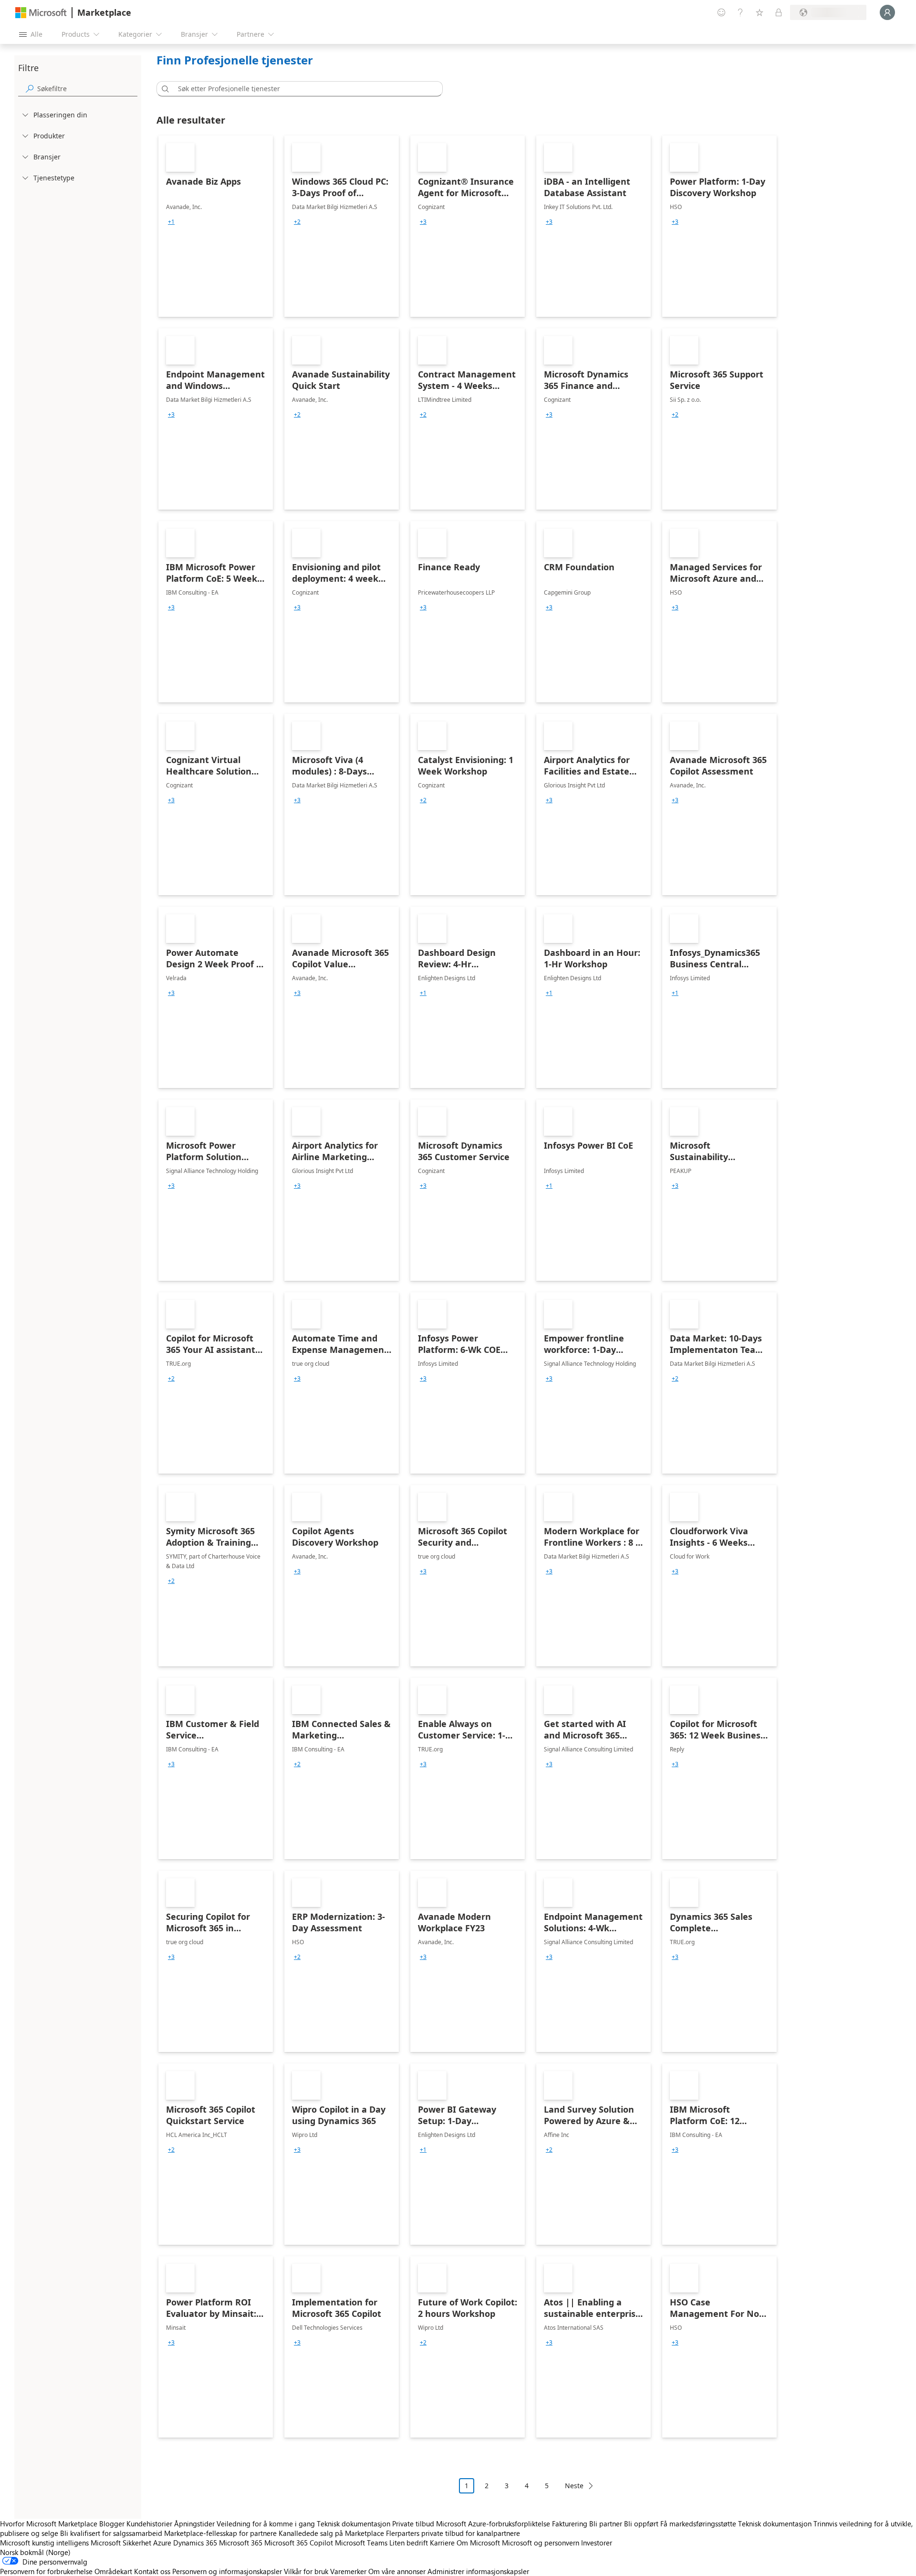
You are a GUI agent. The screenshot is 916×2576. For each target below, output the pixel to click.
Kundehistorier (149, 2524)
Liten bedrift (409, 2543)
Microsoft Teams (361, 2543)
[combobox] (302, 89)
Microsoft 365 (241, 2543)
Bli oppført (641, 2524)
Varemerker (348, 2571)
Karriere (442, 2543)
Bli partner (606, 2524)
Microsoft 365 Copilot (299, 2543)
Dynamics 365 (195, 2543)
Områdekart (113, 2571)
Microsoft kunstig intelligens (44, 2543)
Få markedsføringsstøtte (698, 2524)
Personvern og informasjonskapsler (227, 2571)
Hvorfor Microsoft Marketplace (49, 2524)
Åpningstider (194, 2524)
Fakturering (570, 2524)
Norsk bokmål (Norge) (35, 2552)
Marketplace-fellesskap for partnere (220, 2533)
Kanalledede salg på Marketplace (331, 2533)
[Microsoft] (41, 13)
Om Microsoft (478, 2543)
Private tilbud (413, 2524)
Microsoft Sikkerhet (121, 2543)
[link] (216, 226)
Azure (162, 2543)
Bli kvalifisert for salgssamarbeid (111, 2533)
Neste (574, 2486)
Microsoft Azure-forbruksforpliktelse (494, 2524)
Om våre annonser (397, 2571)
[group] (171, 222)
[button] (164, 89)
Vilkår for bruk (306, 2571)
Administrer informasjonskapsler (478, 2571)
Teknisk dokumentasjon (354, 2524)
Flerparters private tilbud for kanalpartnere (453, 2533)
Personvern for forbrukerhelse (46, 2571)
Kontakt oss (152, 2571)
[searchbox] (87, 89)
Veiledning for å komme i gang (266, 2524)
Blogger (112, 2524)
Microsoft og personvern (541, 2543)
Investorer (597, 2543)
